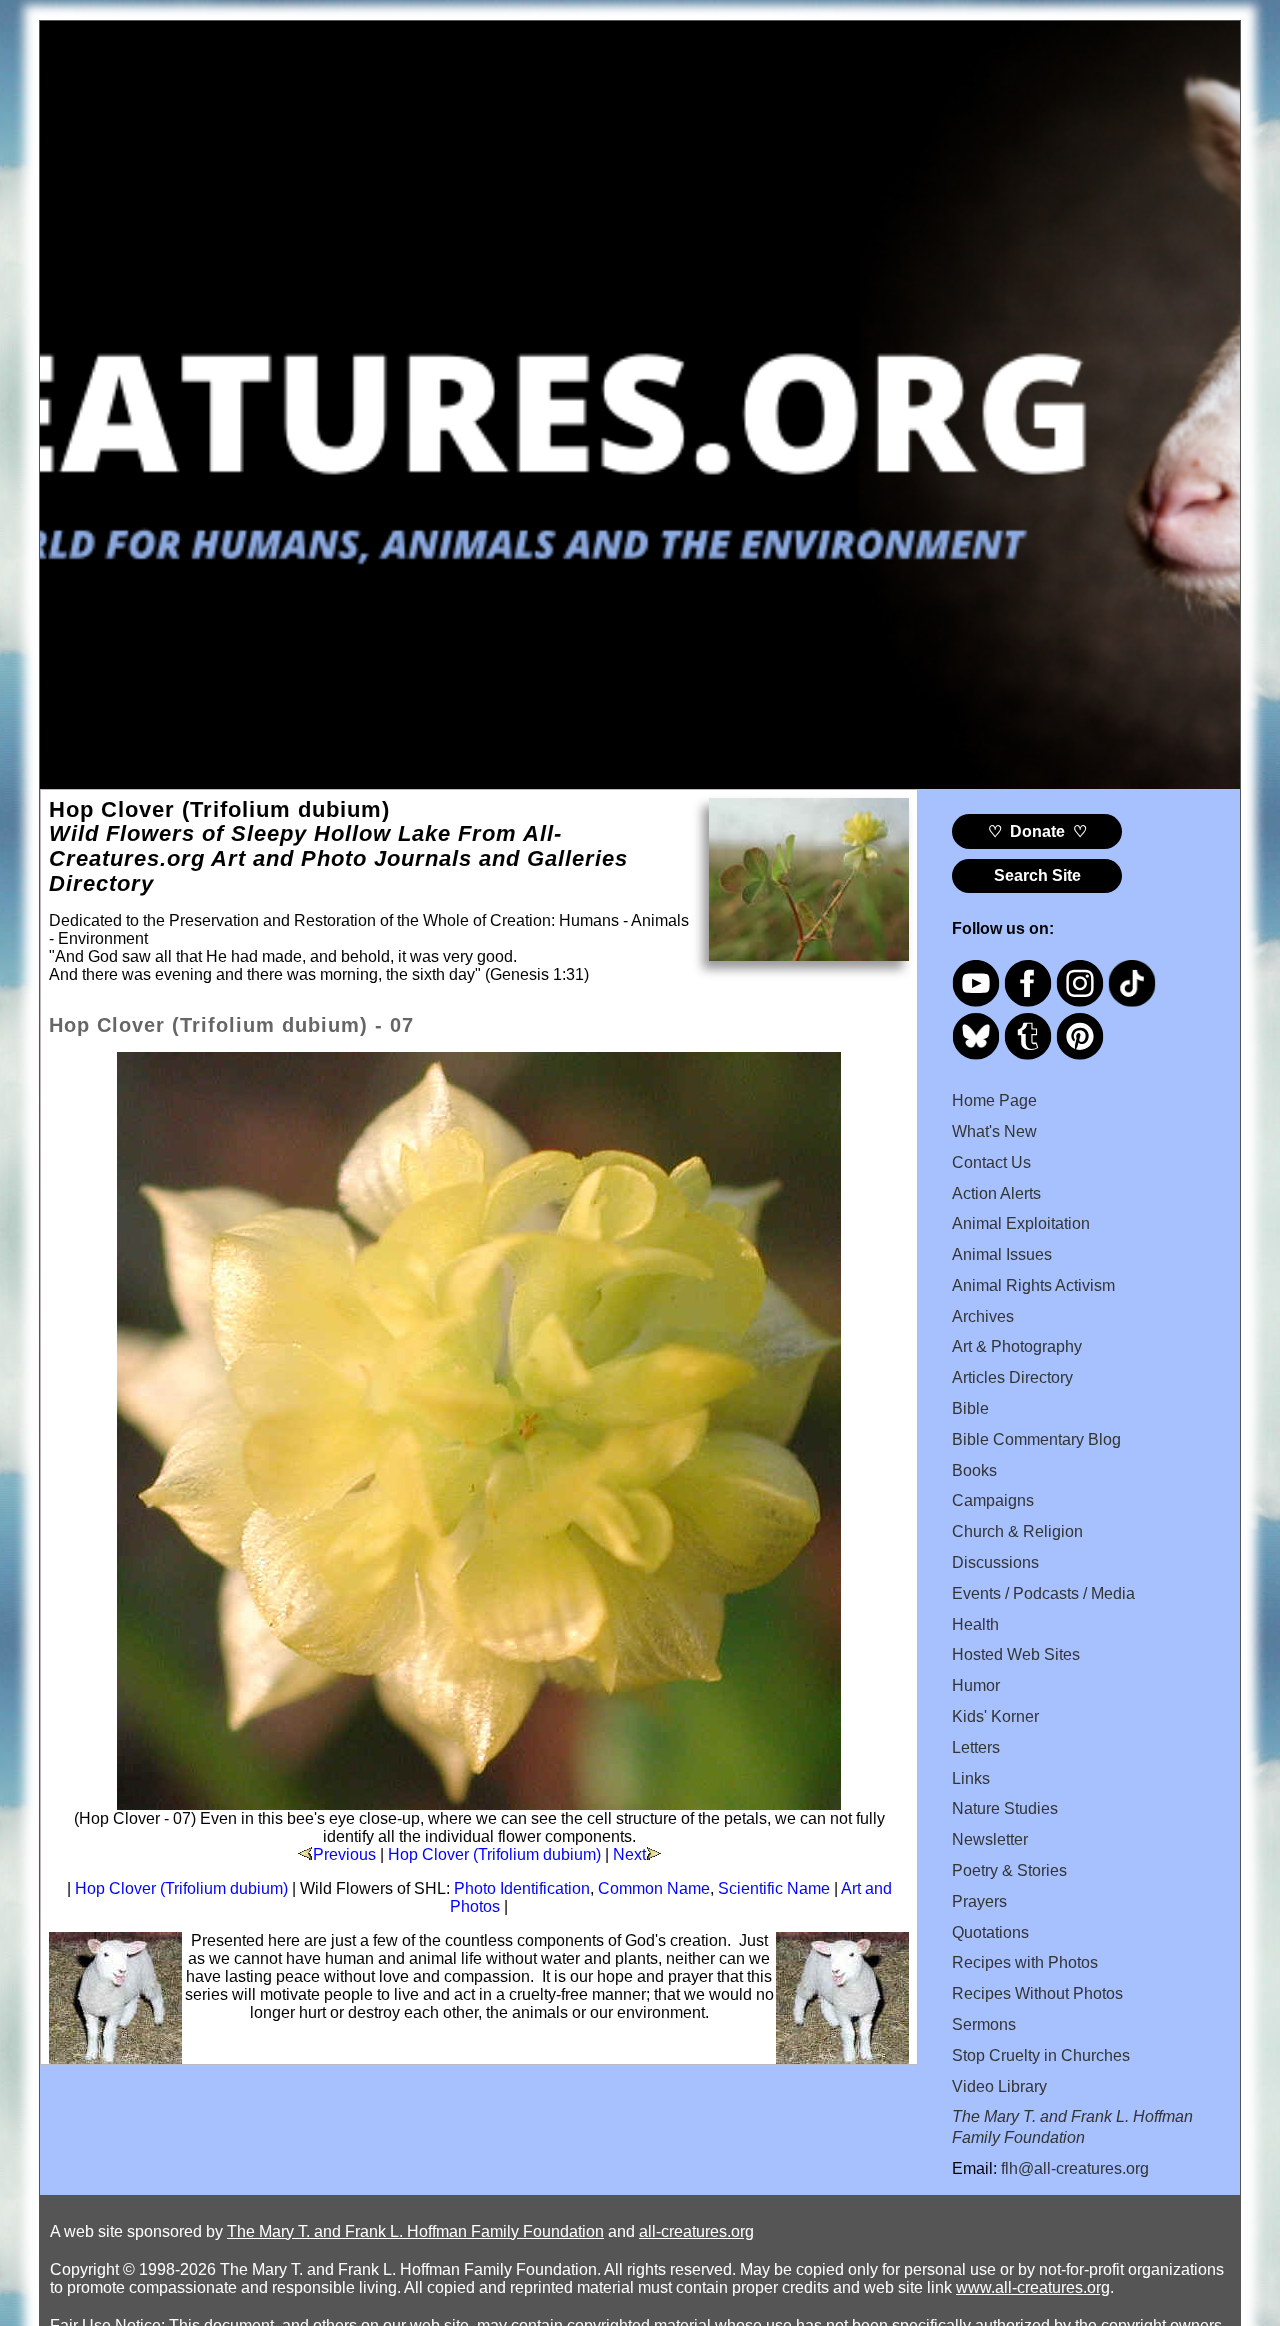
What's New (994, 1131)
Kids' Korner (995, 1716)
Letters (976, 1747)
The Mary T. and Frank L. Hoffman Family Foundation (415, 2231)
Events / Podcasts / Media (1043, 1593)
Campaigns (993, 1500)
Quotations (990, 1932)
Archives (983, 1316)
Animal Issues (1002, 1254)
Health (975, 1624)
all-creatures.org (696, 2231)
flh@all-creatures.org (1075, 2168)
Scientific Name (774, 1888)
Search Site (1037, 875)
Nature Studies (1005, 1808)
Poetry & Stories (1009, 1870)
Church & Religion (1017, 1531)
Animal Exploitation (1021, 1223)
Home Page (994, 1100)
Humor (976, 1685)
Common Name (654, 1888)
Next (629, 1854)
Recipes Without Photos (1037, 1993)
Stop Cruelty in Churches (1041, 2055)
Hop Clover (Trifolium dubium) (494, 1854)
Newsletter (990, 1839)
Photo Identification (522, 1888)
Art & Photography (1017, 1346)
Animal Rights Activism (1033, 1285)
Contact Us (991, 1162)
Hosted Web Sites (1016, 1654)
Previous (344, 1854)
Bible (970, 1408)
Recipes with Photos (1025, 1962)
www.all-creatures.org (1033, 2287)
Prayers (979, 1901)
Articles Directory (1012, 1377)
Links (971, 1778)
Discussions (995, 1562)
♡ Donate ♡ (1037, 831)
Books (974, 1470)
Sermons (984, 2024)
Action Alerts (996, 1193)
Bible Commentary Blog (1036, 1439)
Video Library (999, 2086)
